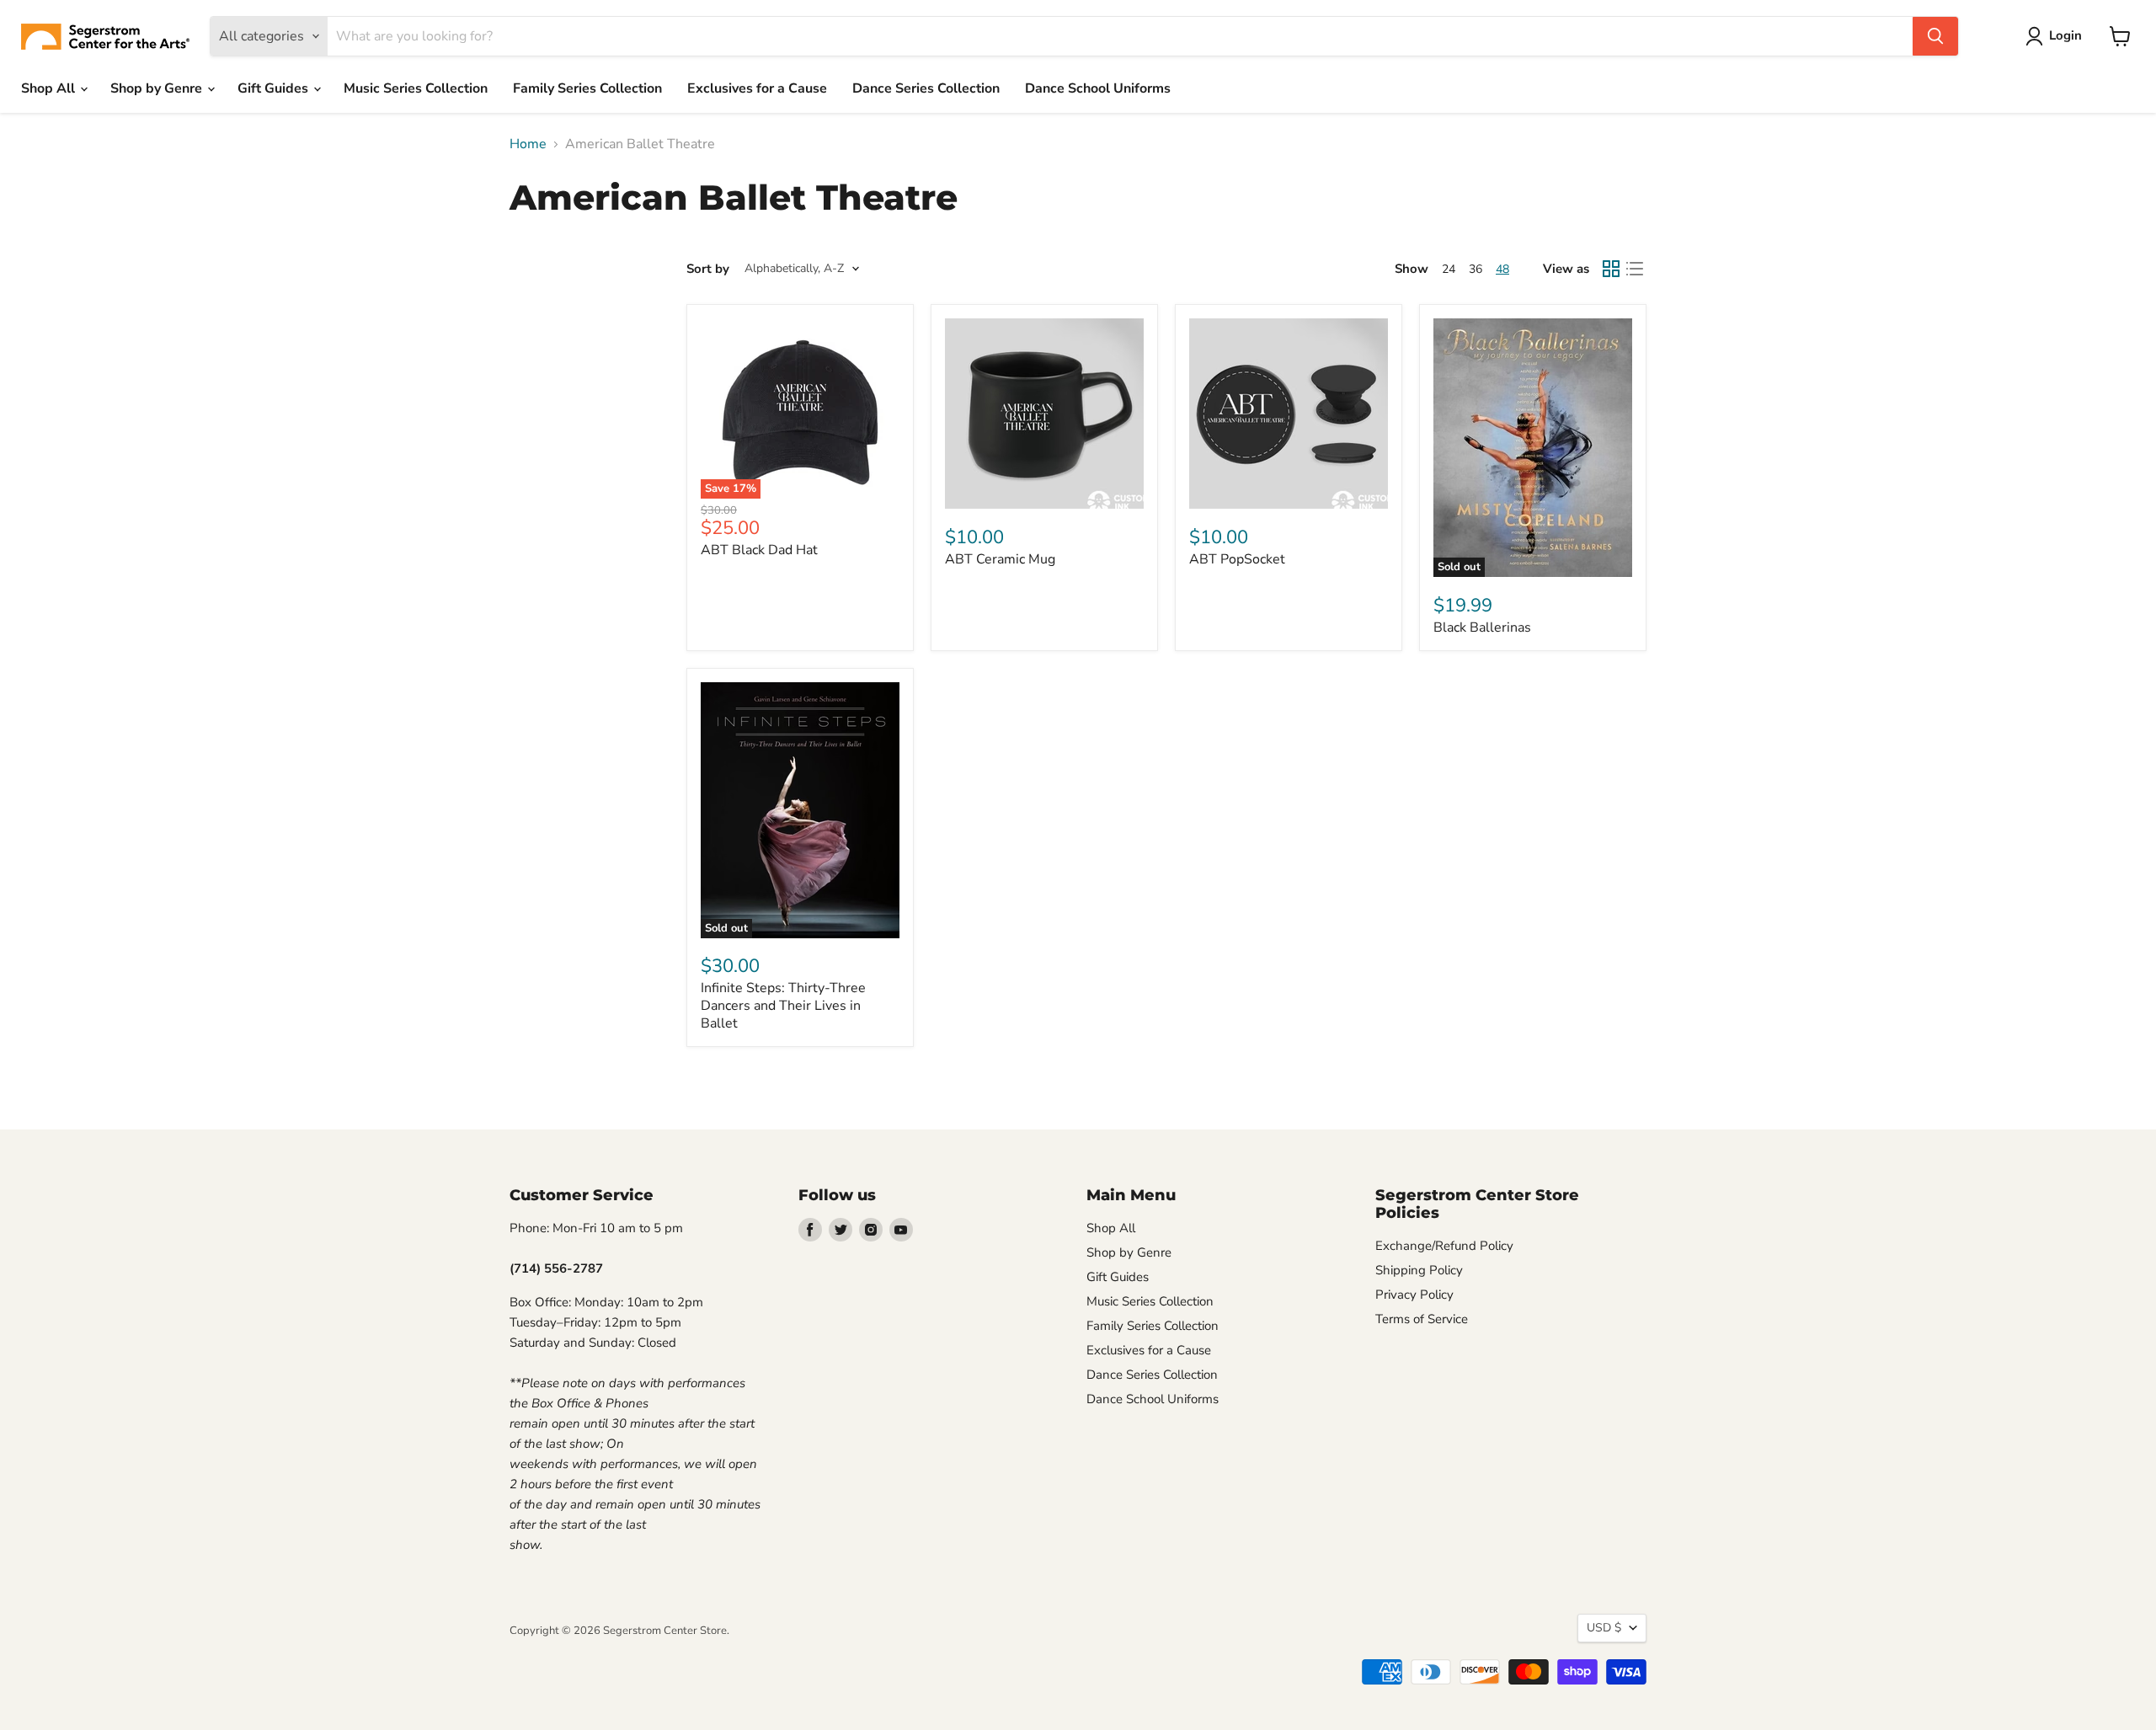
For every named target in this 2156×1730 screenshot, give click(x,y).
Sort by (708, 269)
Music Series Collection (416, 88)
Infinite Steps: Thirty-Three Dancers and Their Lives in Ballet (783, 1006)
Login (2065, 35)
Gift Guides (275, 88)
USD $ (1604, 1628)
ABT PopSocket (1237, 559)
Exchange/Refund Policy (1444, 1246)
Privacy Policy (1414, 1295)
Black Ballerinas (1482, 627)
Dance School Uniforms (1098, 88)
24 (1449, 269)
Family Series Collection (587, 88)
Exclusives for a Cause (757, 88)
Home (528, 144)
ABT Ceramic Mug (1000, 559)
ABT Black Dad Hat (759, 550)
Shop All (50, 88)
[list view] (1635, 269)
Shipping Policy (1419, 1270)
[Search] (1935, 36)
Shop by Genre (158, 88)
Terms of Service (1422, 1319)
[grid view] (1611, 269)
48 (1502, 269)
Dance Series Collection (926, 88)
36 (1476, 269)
